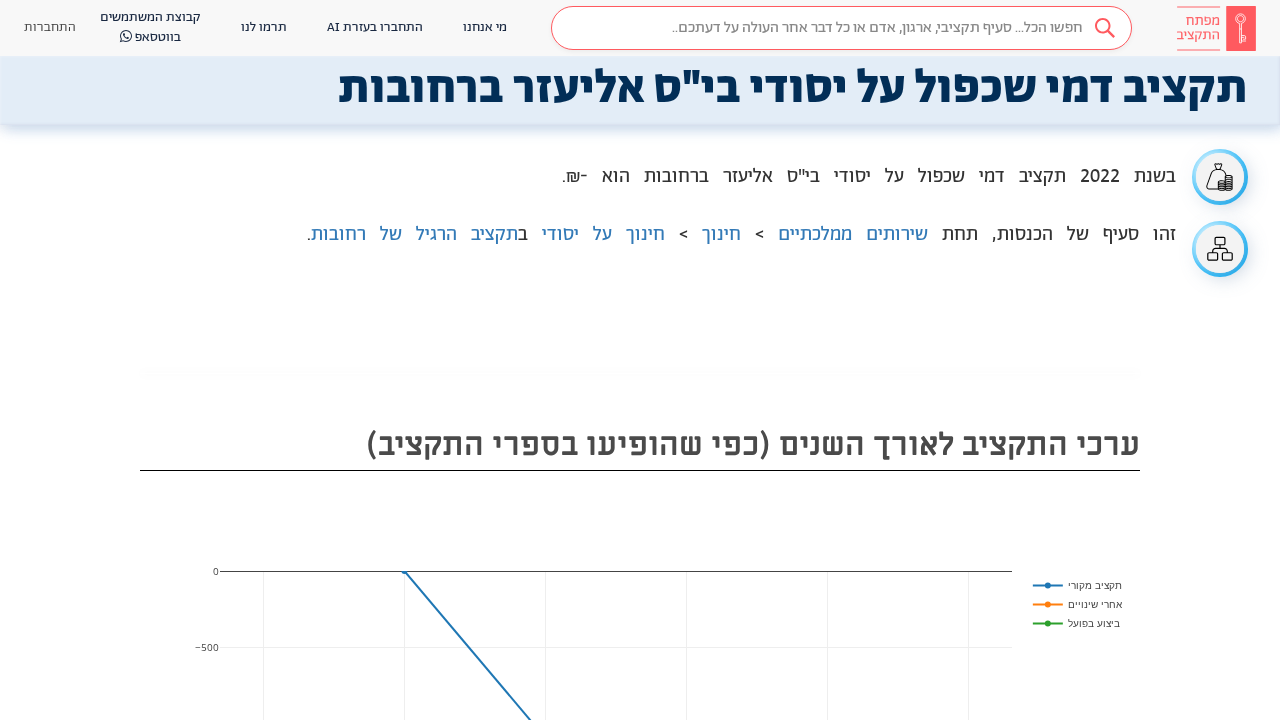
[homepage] (1216, 28)
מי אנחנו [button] (485, 27)
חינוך (721, 235)
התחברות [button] (50, 27)
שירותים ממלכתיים (853, 235)
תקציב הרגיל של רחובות (414, 235)
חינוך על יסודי (603, 235)
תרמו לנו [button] (264, 27)
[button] (841, 28)
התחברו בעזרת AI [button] (375, 27)
